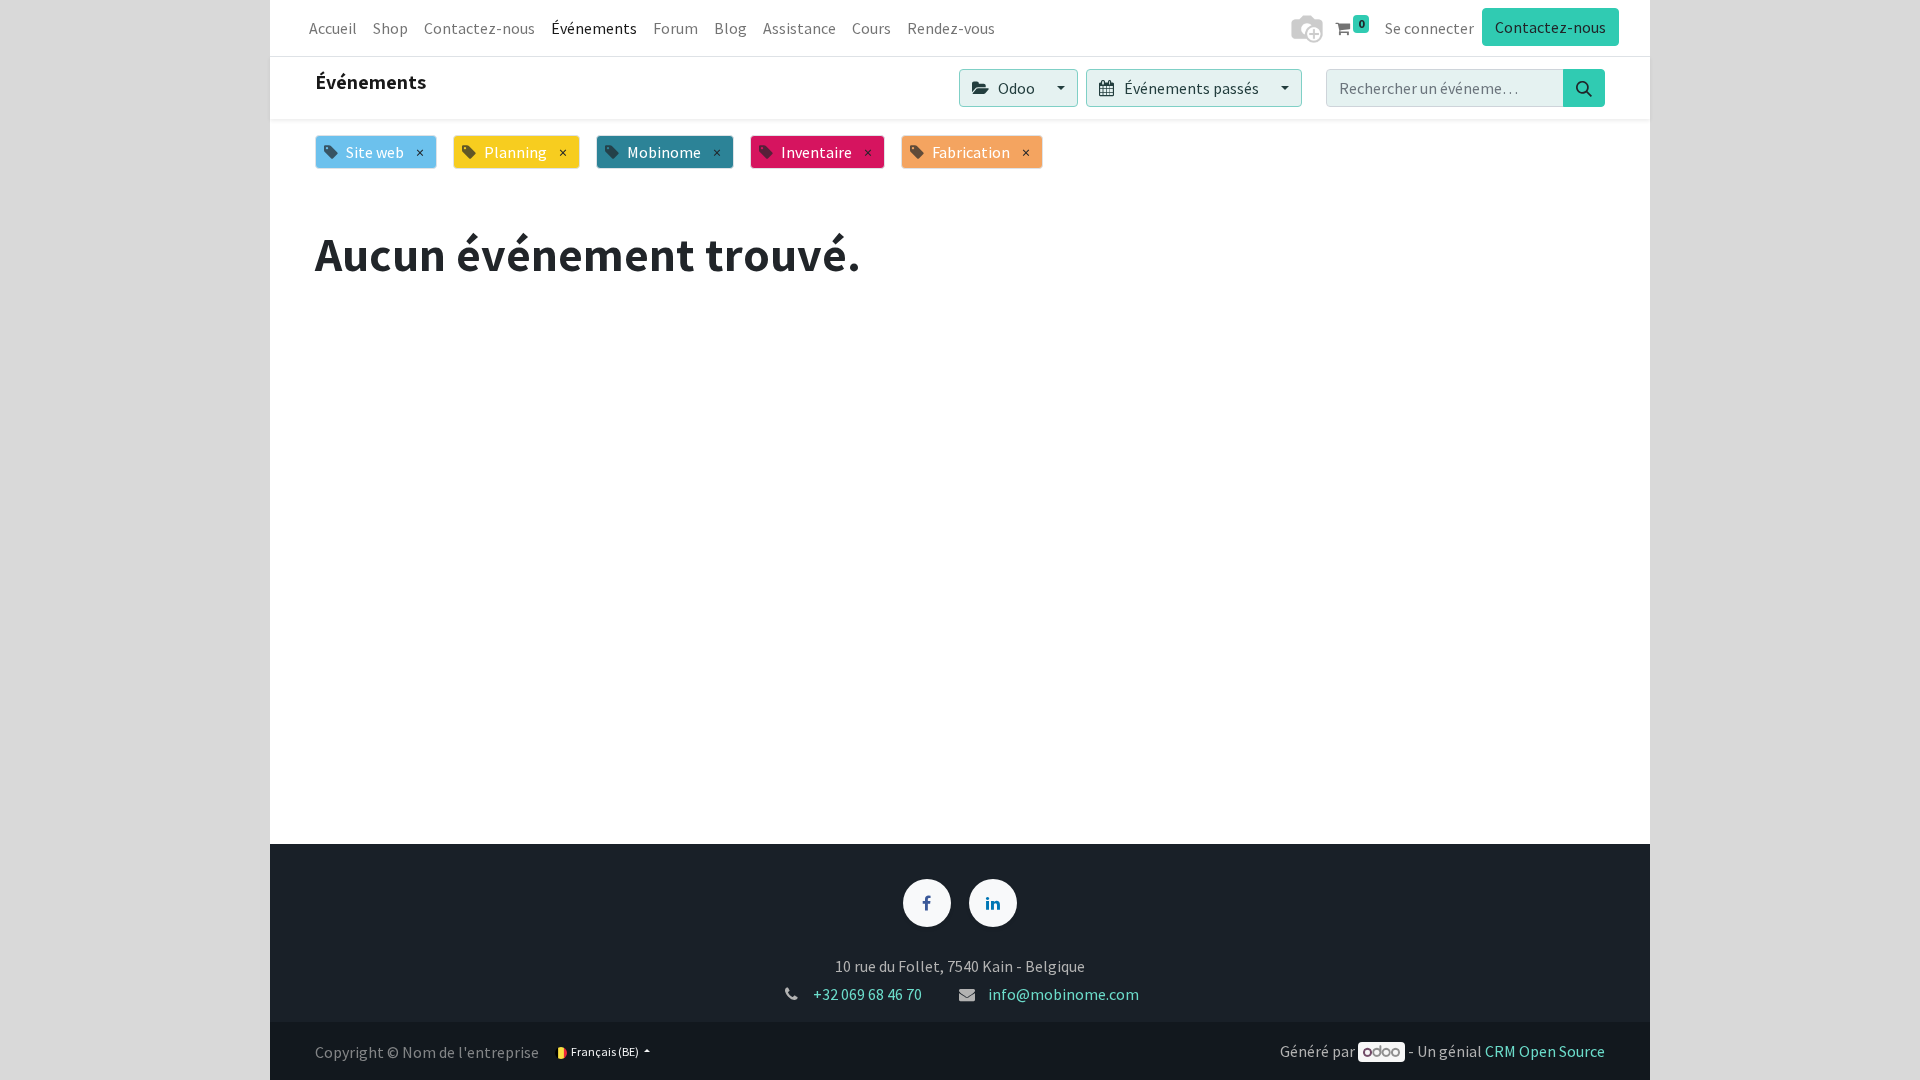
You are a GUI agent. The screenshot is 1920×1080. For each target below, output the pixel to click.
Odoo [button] (1016, 88)
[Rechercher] (1584, 88)
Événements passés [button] (1191, 88)
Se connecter (1429, 28)
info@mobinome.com (1063, 994)
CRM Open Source (1545, 1051)
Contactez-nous (1550, 27)
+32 (827, 994)
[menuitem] (333, 28)
